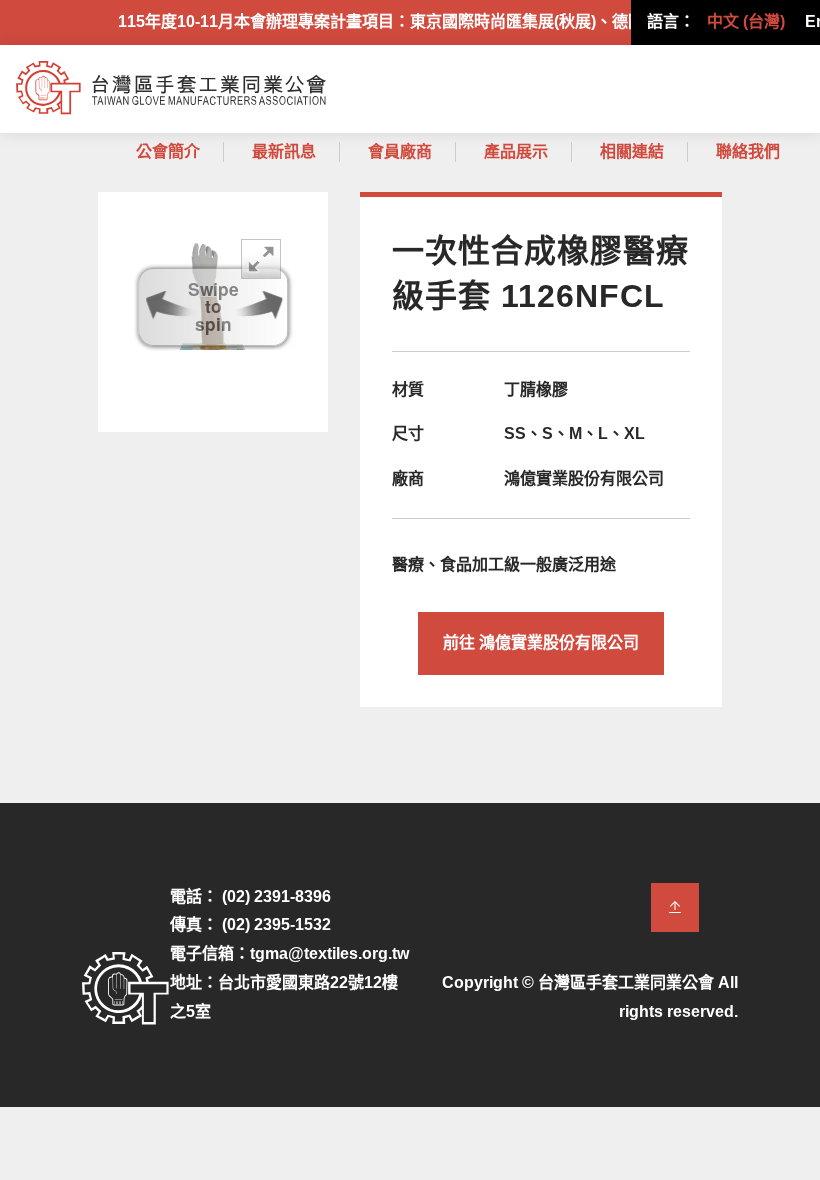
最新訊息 (284, 151)
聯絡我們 (748, 151)
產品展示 (516, 151)
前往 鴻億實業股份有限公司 (541, 642)
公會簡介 (168, 151)
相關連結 (632, 151)
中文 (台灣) (746, 21)
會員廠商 (400, 151)
